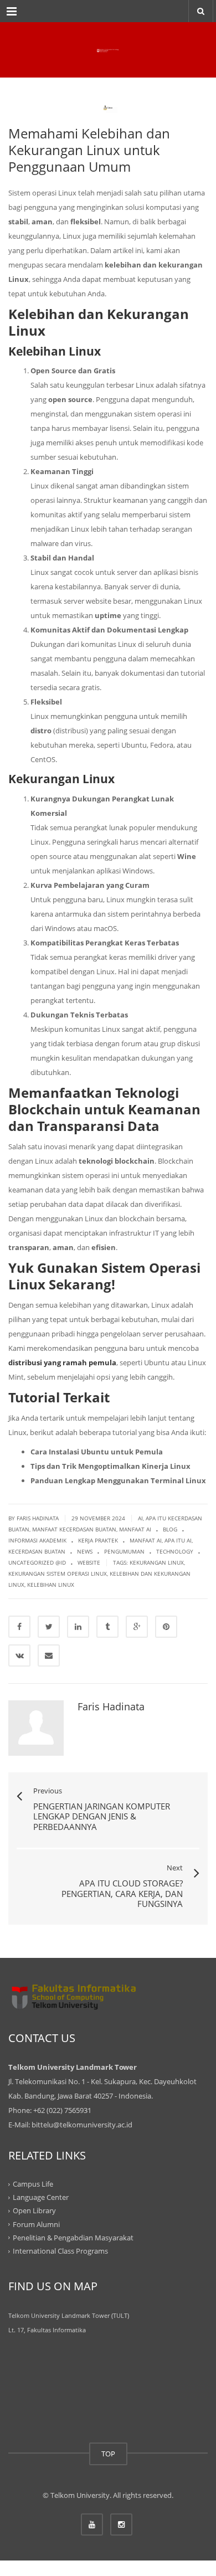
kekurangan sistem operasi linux (58, 1574)
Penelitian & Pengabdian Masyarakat (73, 2238)
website (89, 1562)
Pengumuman (124, 1551)
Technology (175, 1551)
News (85, 1551)
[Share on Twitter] (49, 1627)
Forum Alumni (36, 2224)
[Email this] (49, 1655)
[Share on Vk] (19, 1655)
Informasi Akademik (37, 1540)
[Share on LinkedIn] (78, 1627)
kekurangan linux (157, 1562)
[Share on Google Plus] (137, 1627)
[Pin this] (166, 1627)
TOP (108, 2454)
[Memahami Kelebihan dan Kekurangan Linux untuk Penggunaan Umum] (108, 50)
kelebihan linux (51, 1585)
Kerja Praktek (98, 1540)
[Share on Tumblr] (107, 1627)
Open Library (34, 2210)
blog (170, 1529)
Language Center (41, 2197)
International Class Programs (60, 2251)
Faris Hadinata (111, 1706)
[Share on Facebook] (19, 1627)
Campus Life (33, 2184)
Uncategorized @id (37, 1562)
